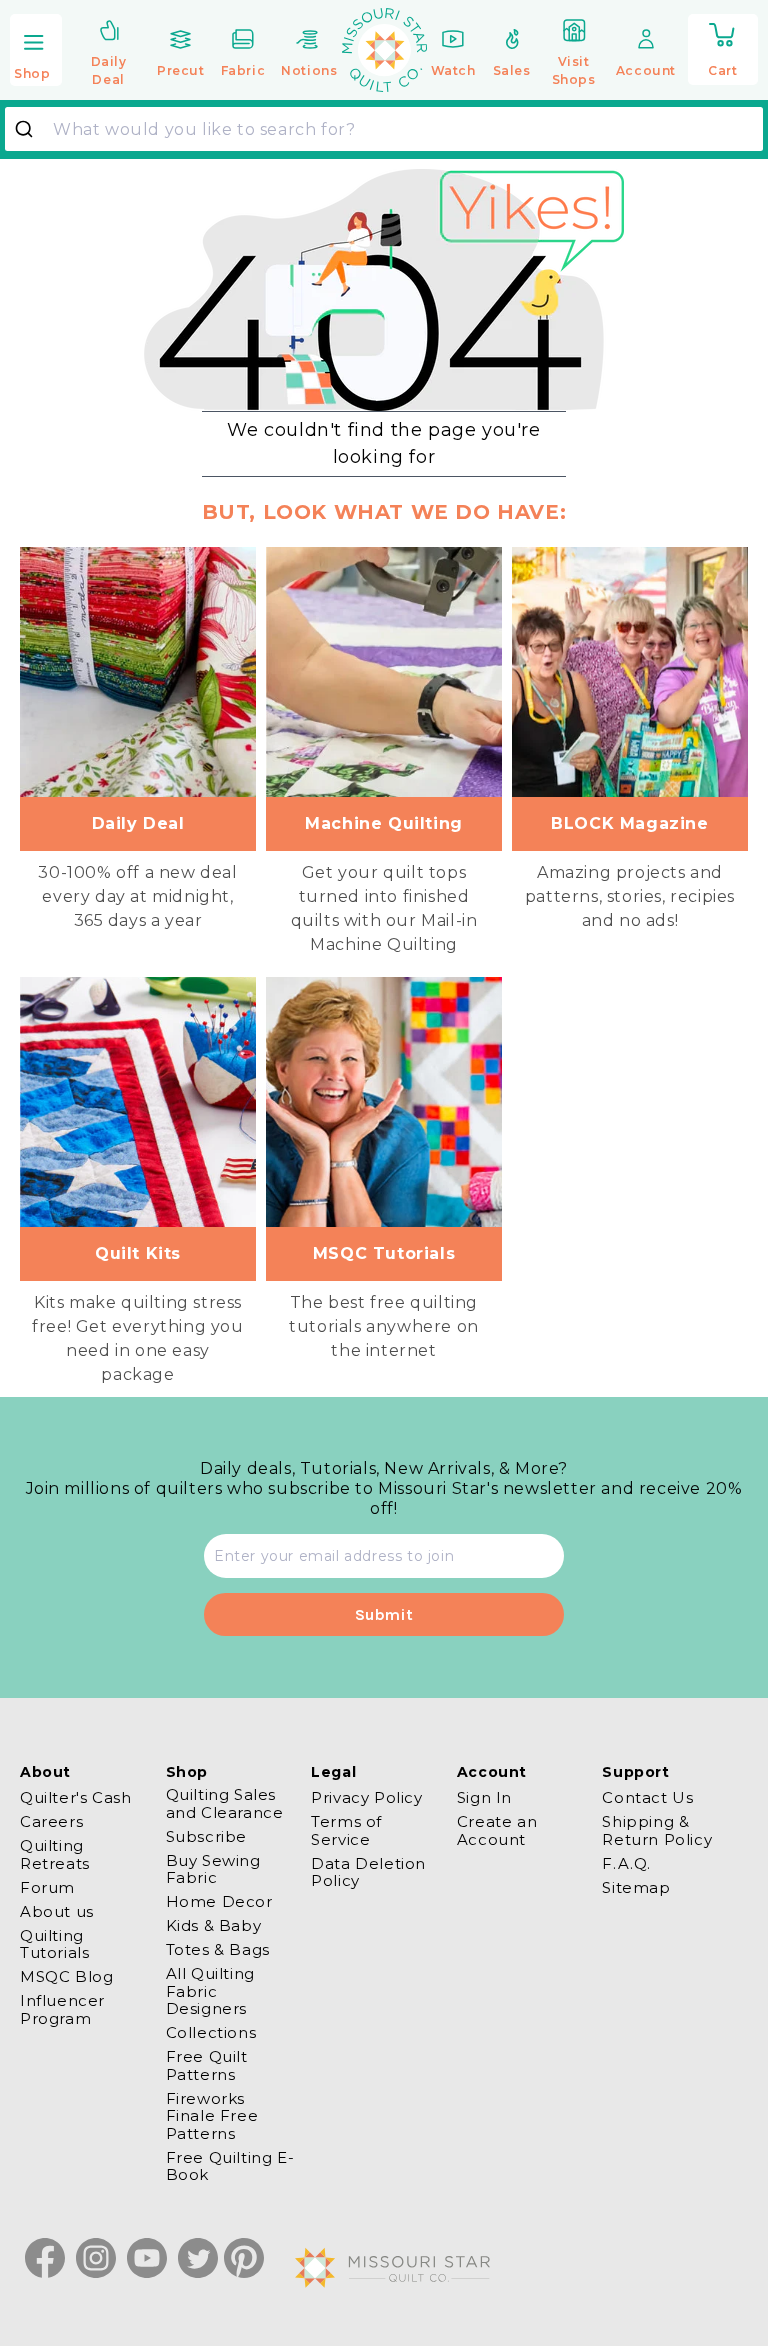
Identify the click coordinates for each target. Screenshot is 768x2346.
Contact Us (647, 1798)
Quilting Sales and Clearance (225, 1803)
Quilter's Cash (75, 1798)
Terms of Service (346, 1830)
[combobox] (384, 129)
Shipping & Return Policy (657, 1830)
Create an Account (497, 1830)
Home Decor (219, 1901)
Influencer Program (62, 2009)
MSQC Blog (66, 1976)
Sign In (484, 1798)
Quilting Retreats (55, 1854)
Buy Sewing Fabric (213, 1869)
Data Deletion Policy (368, 1872)
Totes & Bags (218, 1949)
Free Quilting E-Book (230, 2166)
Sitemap (636, 1887)
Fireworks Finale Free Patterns (212, 2116)
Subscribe (206, 1836)
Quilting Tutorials (54, 1944)
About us (57, 1911)
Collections (211, 2032)
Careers (51, 1821)
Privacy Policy (366, 1798)
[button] (36, 51)
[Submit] (31, 129)
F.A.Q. (626, 1863)
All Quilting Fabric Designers (210, 1991)
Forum (47, 1887)
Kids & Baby (214, 1925)
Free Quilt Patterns (207, 2065)
